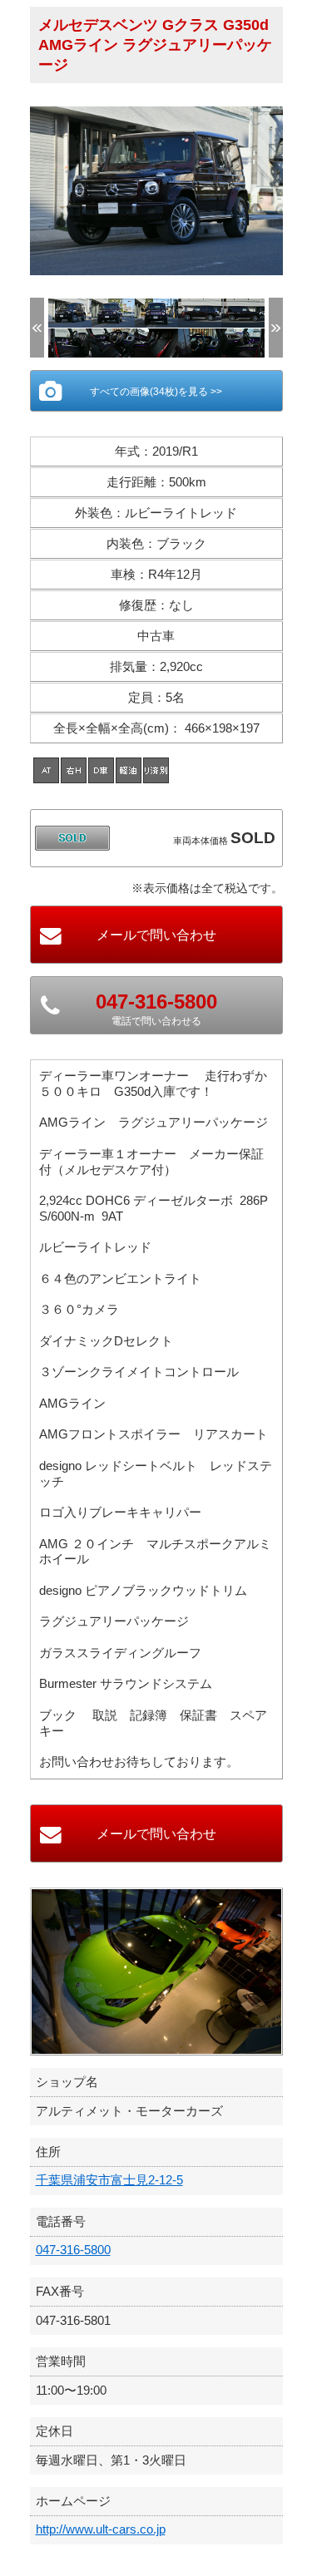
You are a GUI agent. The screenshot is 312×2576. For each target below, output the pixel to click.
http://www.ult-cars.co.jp (101, 2529)
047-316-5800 (73, 2250)
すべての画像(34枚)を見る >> (156, 392)
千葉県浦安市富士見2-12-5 (109, 2180)
